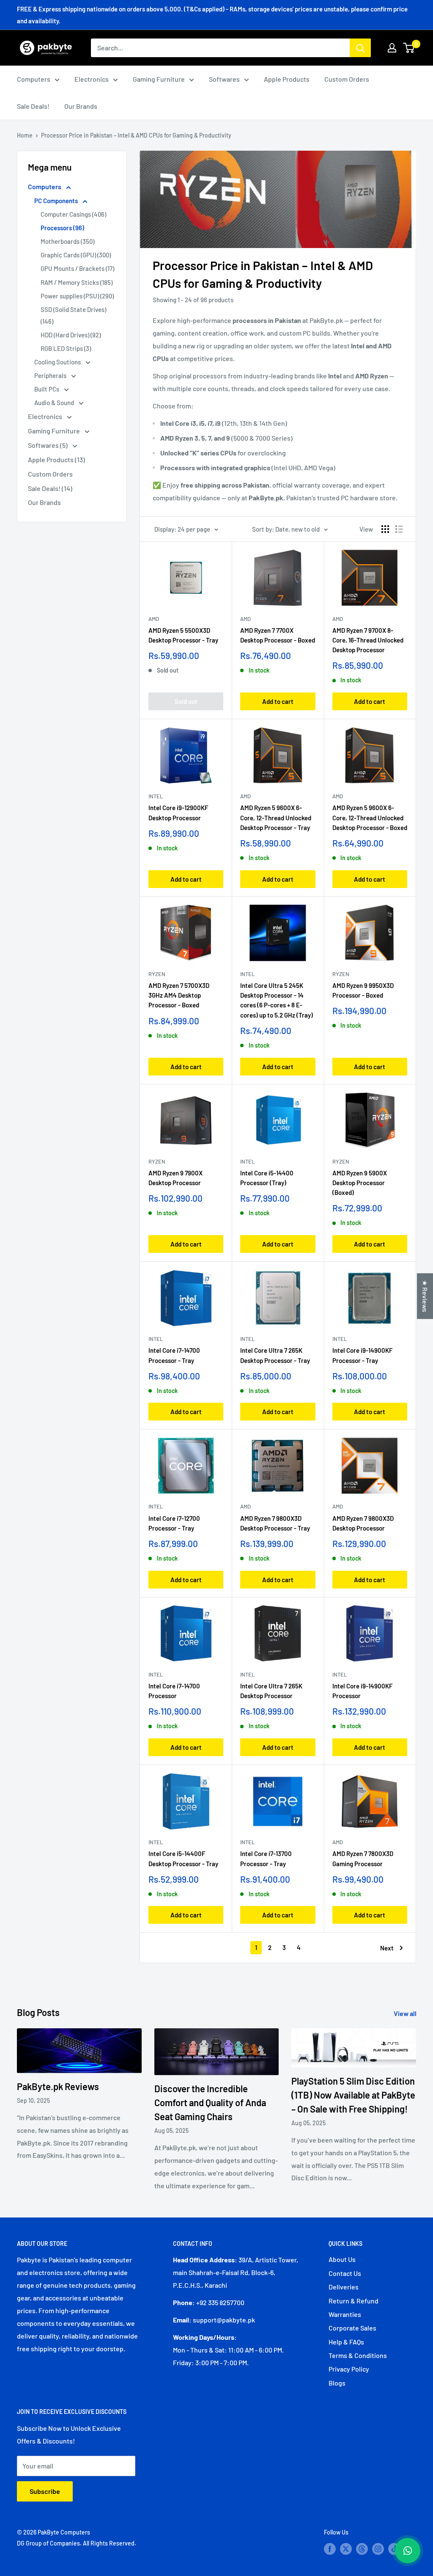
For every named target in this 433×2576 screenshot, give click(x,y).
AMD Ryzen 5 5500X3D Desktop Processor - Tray (183, 635)
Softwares (224, 79)
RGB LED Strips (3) (66, 348)
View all (406, 2013)
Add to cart (278, 701)
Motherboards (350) (67, 241)
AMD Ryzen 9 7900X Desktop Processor (175, 1178)
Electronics (92, 79)
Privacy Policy (349, 2369)
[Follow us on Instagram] (378, 2548)
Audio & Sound (55, 403)
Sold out (186, 701)
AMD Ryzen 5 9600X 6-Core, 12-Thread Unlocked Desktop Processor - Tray (276, 818)
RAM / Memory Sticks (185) (77, 282)
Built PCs (47, 389)
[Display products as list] (399, 529)
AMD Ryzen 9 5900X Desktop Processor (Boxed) (360, 1183)
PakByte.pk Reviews (58, 2086)
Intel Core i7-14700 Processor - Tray (174, 1355)
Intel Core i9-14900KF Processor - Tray (362, 1355)
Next (387, 1948)
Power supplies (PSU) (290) (77, 296)
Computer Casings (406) (73, 214)
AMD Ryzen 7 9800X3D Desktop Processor (363, 1523)
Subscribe (45, 2491)
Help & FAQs (346, 2342)
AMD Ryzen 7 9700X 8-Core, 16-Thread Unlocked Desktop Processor (368, 640)
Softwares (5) (48, 445)
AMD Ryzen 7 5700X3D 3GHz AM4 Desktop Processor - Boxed (179, 995)
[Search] (360, 48)
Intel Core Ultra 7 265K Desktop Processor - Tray (275, 1355)
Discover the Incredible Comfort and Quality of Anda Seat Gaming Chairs (210, 2102)
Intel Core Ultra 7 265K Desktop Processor (271, 1691)
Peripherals (51, 375)
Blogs (337, 2383)
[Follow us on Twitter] (346, 2548)
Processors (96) (62, 228)
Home (25, 135)
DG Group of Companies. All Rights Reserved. (77, 2543)
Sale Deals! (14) (50, 488)
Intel (156, 796)
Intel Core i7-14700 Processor (174, 1691)
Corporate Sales (352, 2328)
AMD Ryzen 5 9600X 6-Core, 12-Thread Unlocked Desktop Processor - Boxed (370, 818)
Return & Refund (354, 2301)
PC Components (57, 201)
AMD (154, 619)
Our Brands (81, 106)
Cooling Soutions (58, 362)
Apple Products (287, 79)
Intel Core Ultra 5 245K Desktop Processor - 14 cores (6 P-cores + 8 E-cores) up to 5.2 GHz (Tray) (277, 1000)
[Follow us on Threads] (362, 2548)
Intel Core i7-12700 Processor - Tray (174, 1523)
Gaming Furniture (159, 79)
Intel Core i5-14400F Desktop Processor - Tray (183, 1858)
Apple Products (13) (56, 459)
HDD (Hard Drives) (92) (71, 335)
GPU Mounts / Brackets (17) (77, 268)
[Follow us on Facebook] (330, 2548)
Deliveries (344, 2287)
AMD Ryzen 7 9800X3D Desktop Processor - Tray (275, 1523)
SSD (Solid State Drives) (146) (73, 315)
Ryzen (157, 974)
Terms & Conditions (358, 2355)
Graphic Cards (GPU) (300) (76, 255)
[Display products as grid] (385, 529)
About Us (342, 2259)
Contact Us (345, 2273)
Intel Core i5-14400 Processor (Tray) (267, 1178)
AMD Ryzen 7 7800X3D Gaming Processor (363, 1858)
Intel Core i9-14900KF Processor (362, 1691)
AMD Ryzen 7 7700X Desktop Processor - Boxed (278, 635)
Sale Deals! (33, 106)
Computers (34, 79)
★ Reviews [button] (425, 1296)
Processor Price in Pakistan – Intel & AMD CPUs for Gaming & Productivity (136, 135)
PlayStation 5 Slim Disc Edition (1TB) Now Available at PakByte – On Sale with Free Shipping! (353, 2095)
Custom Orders (347, 79)
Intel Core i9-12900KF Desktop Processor (178, 812)
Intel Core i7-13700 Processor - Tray (266, 1858)
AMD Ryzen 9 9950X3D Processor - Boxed (363, 990)
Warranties (345, 2314)
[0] (409, 48)
